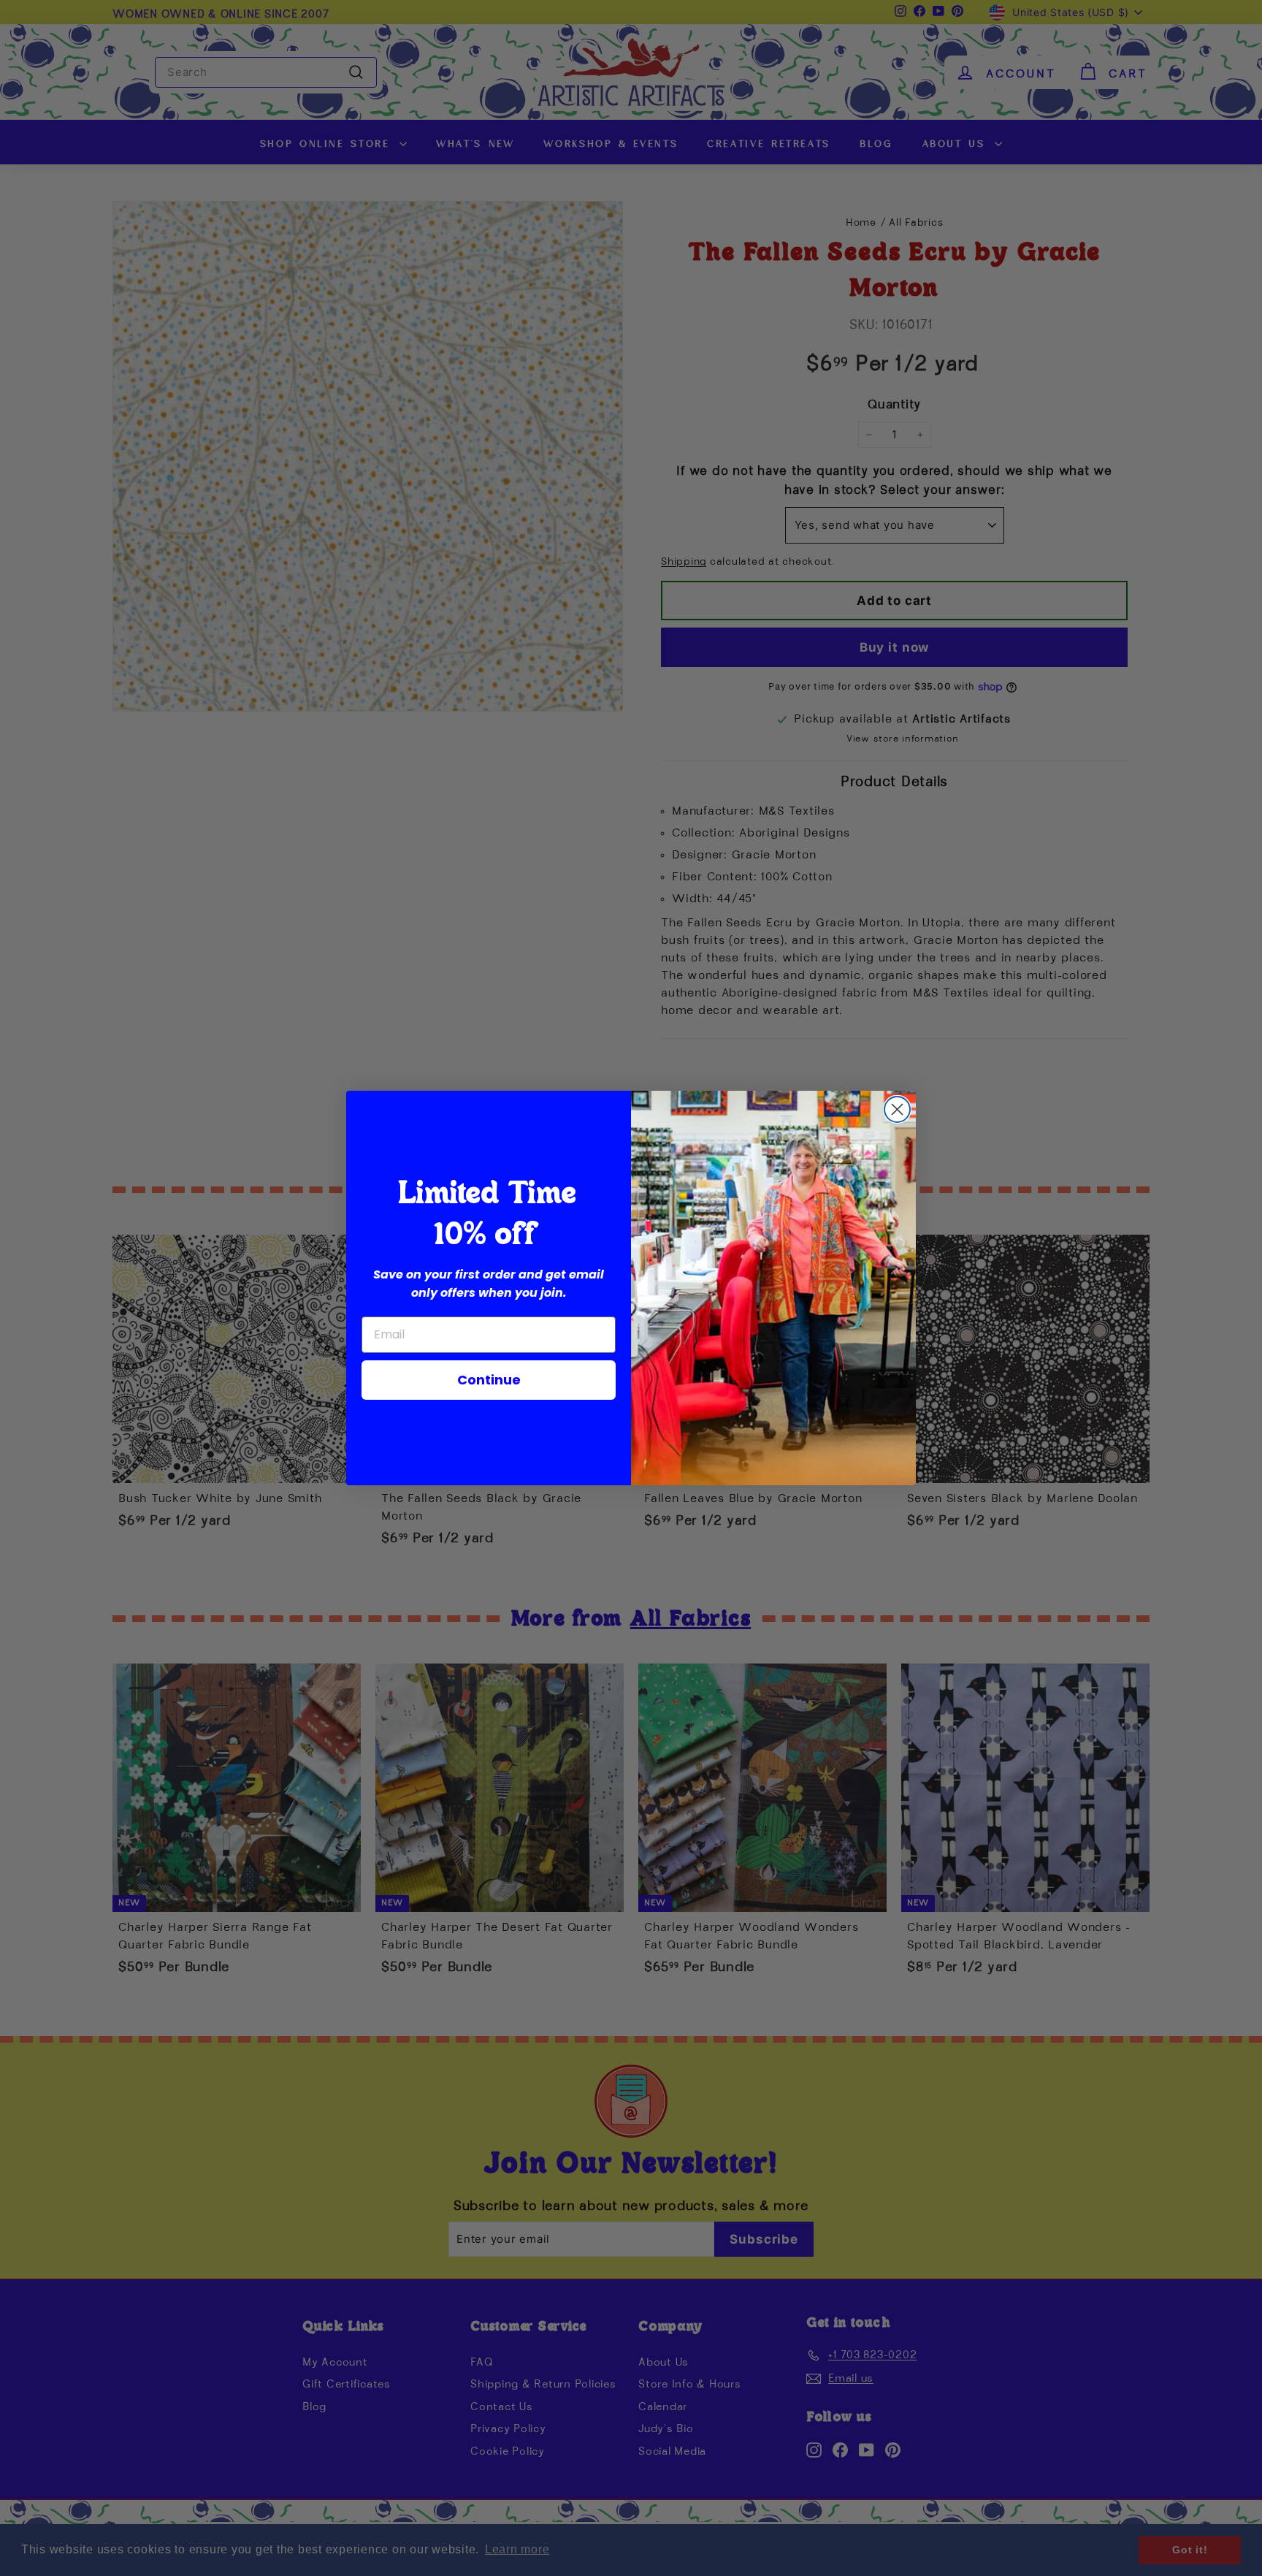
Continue (489, 1380)
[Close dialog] (897, 1109)
